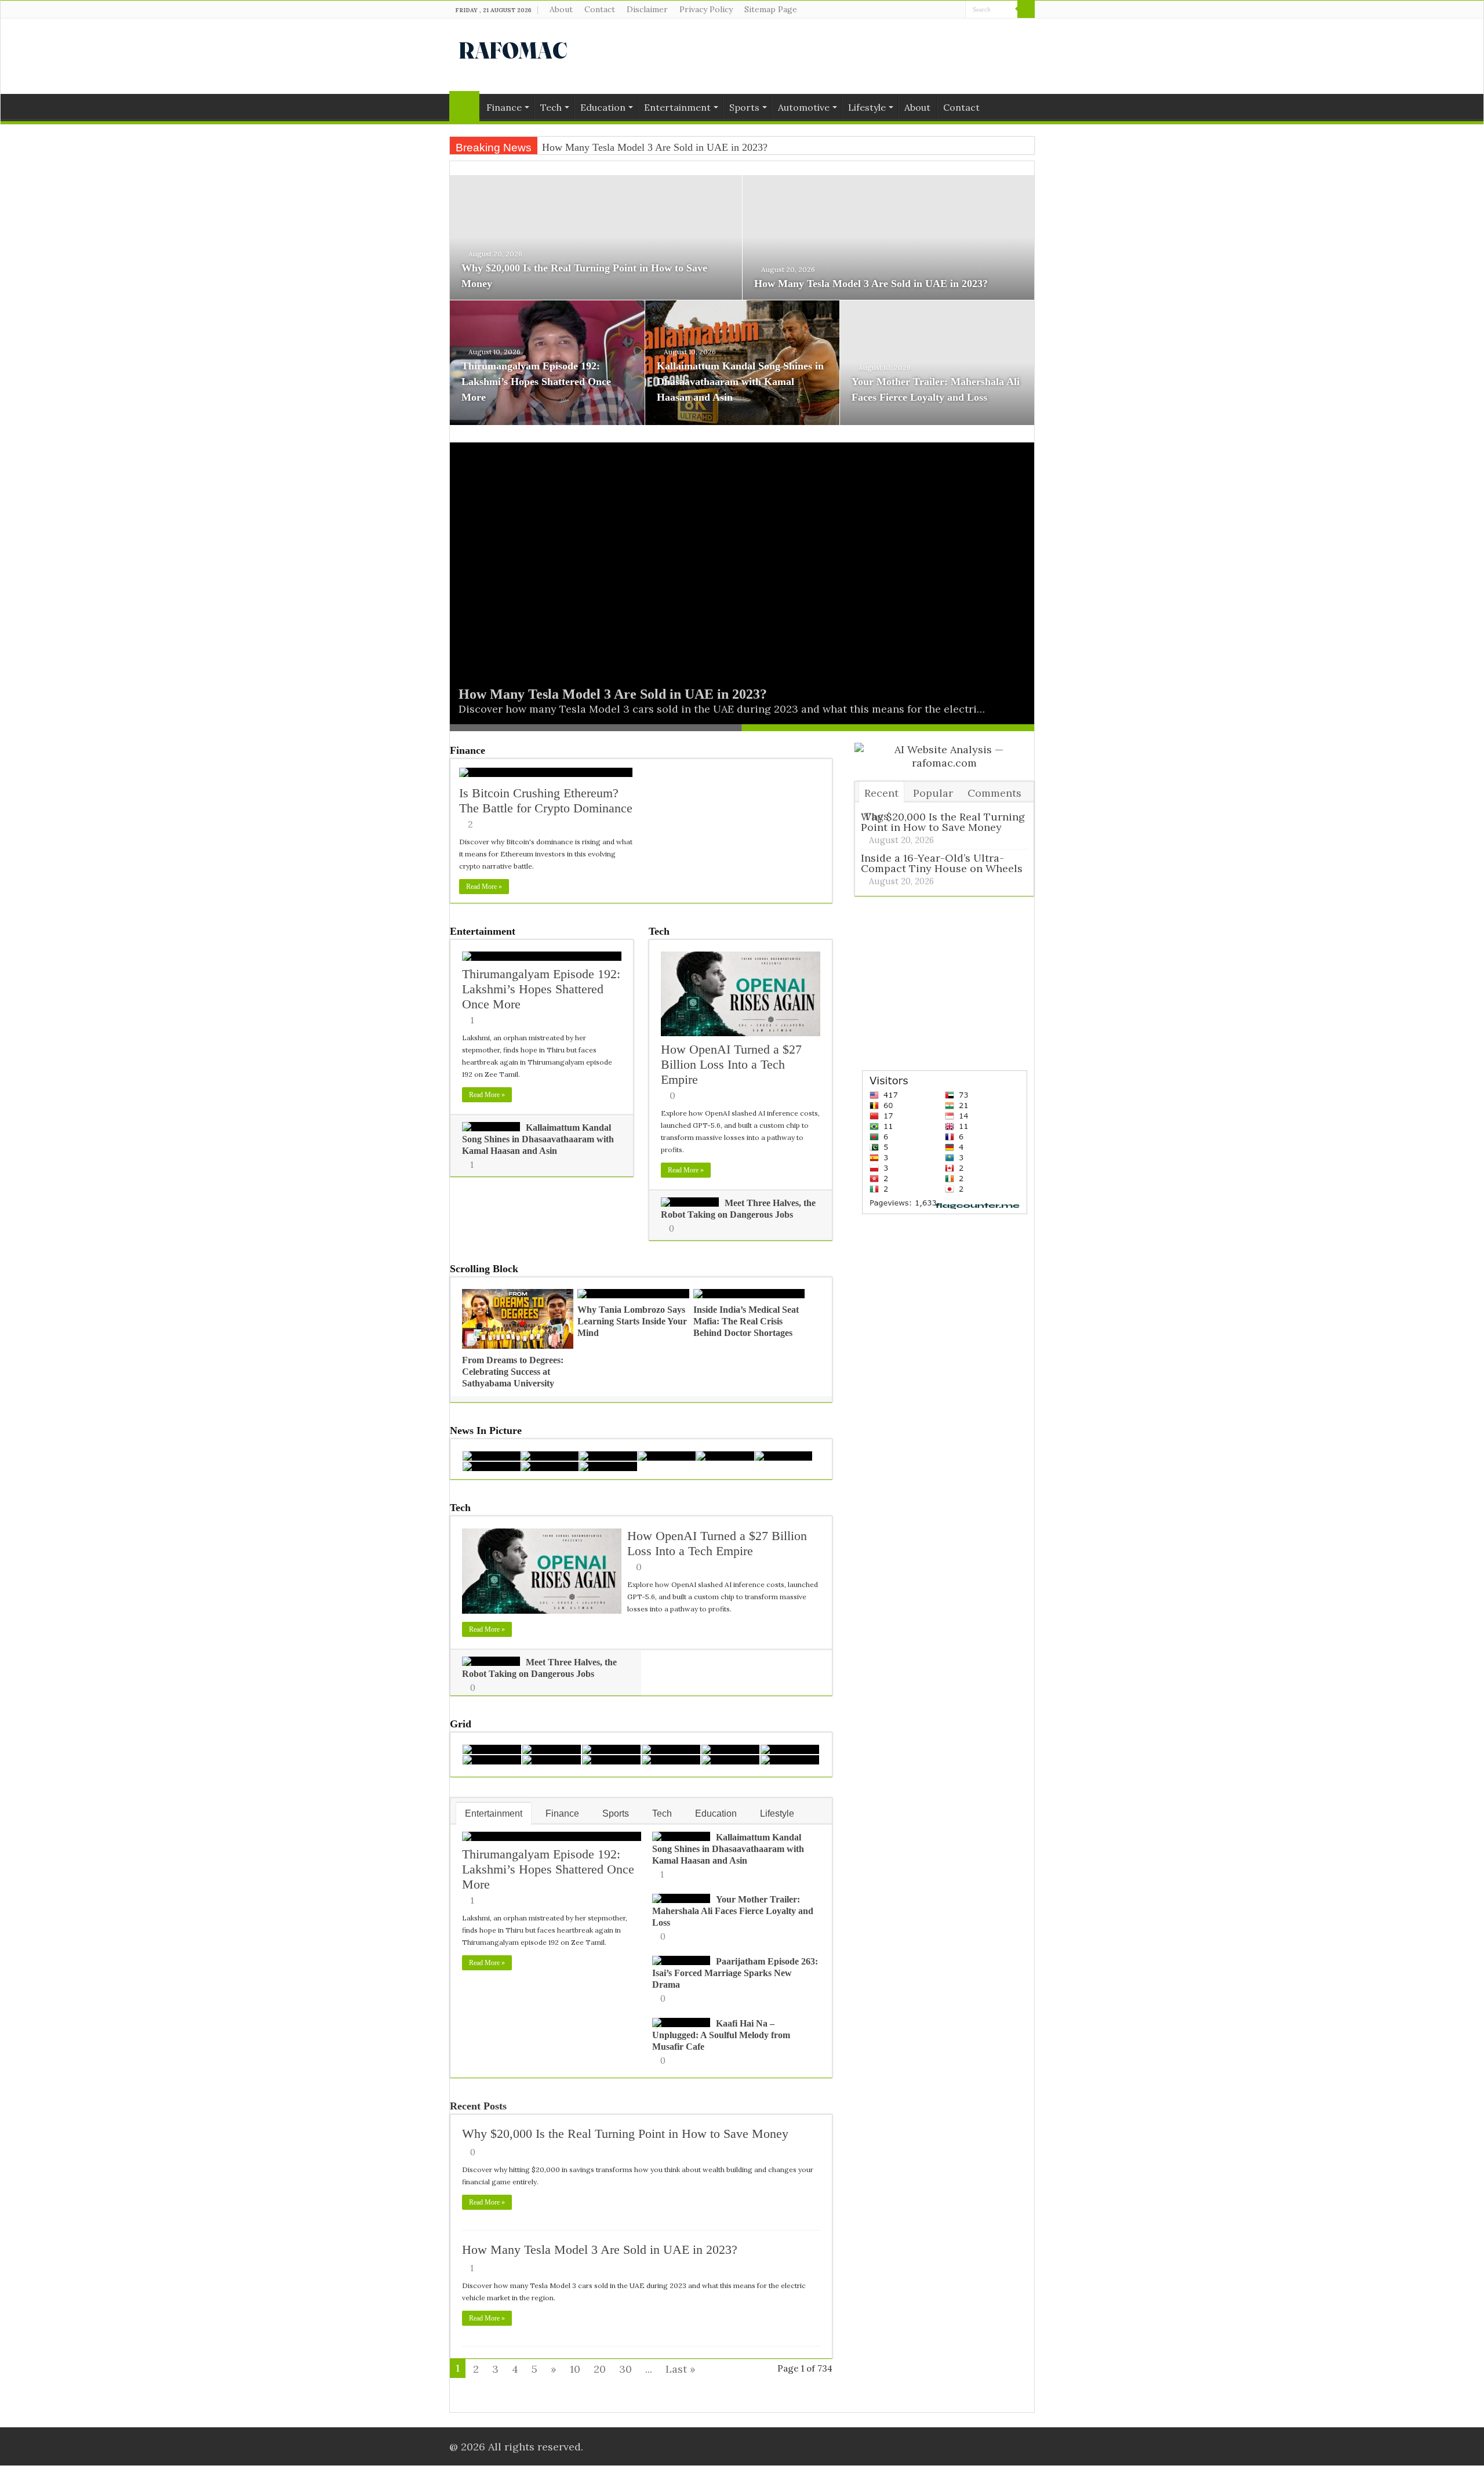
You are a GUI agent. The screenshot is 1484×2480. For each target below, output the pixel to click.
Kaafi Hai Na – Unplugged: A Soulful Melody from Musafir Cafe (721, 2035)
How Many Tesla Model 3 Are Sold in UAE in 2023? (871, 284)
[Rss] (924, 10)
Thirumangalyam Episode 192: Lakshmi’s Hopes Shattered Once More (536, 382)
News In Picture (486, 1430)
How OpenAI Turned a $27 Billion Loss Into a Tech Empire (731, 1064)
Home (464, 106)
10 (575, 2369)
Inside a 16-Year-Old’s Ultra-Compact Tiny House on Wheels (942, 863)
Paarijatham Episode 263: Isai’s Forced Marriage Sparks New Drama (735, 1973)
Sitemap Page (771, 9)
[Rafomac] (513, 48)
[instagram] (957, 10)
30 (625, 2369)
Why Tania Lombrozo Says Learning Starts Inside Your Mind (632, 1321)
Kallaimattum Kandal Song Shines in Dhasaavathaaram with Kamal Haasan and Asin (740, 382)
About (561, 9)
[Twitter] (946, 10)
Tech (551, 107)
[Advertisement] (815, 56)
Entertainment (677, 107)
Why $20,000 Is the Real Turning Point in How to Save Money (625, 2134)
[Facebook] (935, 10)
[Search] (1026, 9)
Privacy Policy (706, 9)
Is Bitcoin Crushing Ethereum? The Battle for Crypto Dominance (546, 800)
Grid (461, 1724)
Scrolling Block (484, 1269)
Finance (504, 107)
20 (600, 2369)
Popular (933, 793)
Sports (744, 107)
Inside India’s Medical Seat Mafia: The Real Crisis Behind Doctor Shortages (746, 1321)
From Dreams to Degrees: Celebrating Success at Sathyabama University (513, 1372)
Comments (994, 793)
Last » (681, 2369)
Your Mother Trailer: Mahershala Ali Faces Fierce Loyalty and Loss (733, 1911)
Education (603, 107)
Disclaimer (647, 9)
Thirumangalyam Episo (591, 147)
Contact (600, 9)
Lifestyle (867, 107)
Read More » (484, 887)
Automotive (804, 107)
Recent (881, 793)
